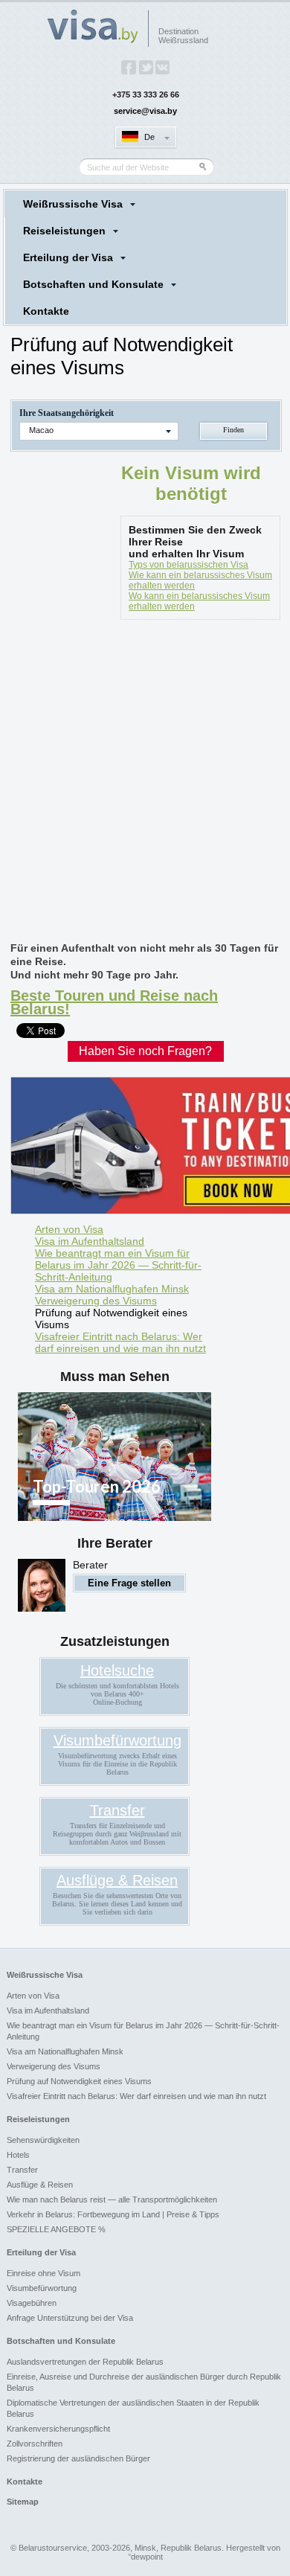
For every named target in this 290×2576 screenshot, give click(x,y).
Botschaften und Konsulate (93, 284)
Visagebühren (32, 2303)
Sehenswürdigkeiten (43, 2140)
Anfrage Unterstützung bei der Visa (70, 2318)
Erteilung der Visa (68, 257)
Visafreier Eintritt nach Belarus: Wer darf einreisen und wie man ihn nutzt (120, 1342)
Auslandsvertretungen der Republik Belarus (85, 2362)
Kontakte (46, 311)
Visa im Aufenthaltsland (90, 1241)
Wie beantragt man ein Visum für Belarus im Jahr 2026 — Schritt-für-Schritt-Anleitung (118, 1265)
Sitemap (23, 2502)
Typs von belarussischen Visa (188, 565)
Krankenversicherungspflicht (58, 2429)
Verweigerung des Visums (96, 1301)
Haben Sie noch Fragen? (145, 1051)
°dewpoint (145, 2557)
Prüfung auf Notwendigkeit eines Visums (111, 1319)
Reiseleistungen (64, 231)
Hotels (18, 2155)
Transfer (117, 1810)
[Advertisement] (145, 784)
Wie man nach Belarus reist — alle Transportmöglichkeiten (112, 2199)
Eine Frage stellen (129, 1583)
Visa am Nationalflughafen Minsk (112, 1289)
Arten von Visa (69, 1229)
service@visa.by (145, 111)
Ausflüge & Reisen (117, 1880)
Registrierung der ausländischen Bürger (78, 2458)
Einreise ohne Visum (43, 2273)
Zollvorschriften (35, 2444)
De (149, 137)
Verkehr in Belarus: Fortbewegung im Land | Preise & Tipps (113, 2214)
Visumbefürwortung (117, 1740)
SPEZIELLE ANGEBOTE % (56, 2229)
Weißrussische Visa (73, 204)
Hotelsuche (117, 1670)
